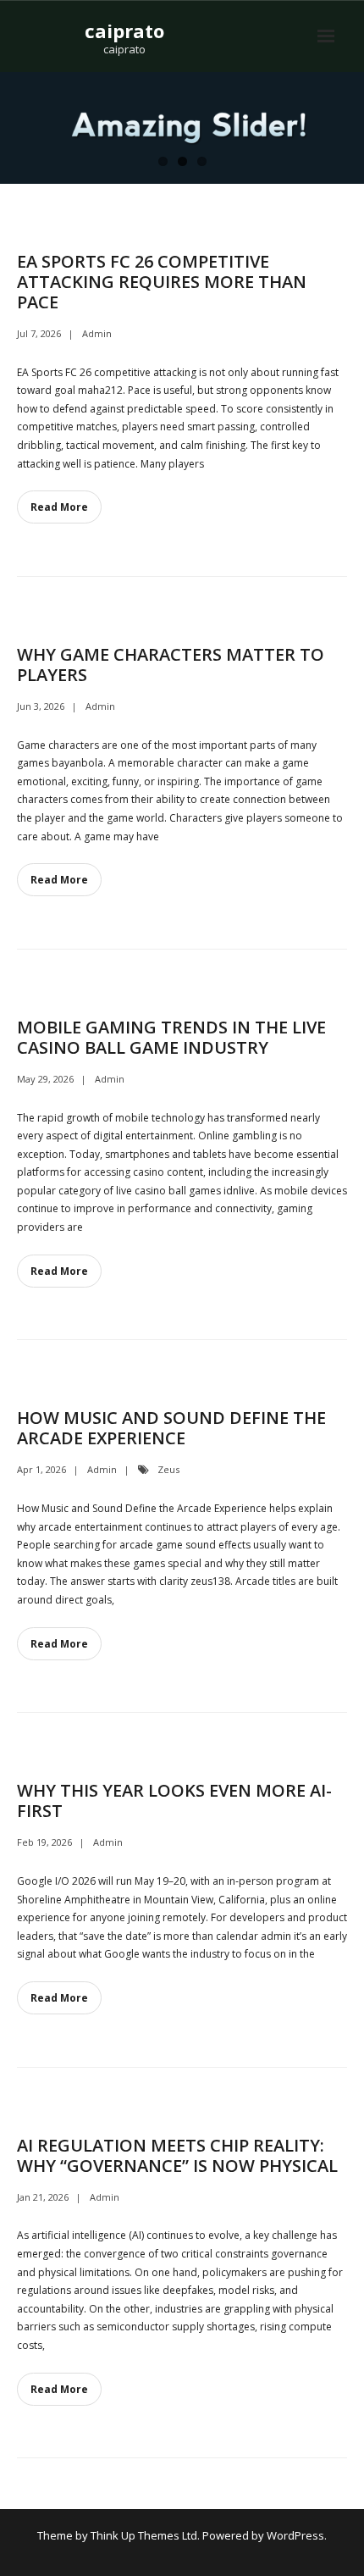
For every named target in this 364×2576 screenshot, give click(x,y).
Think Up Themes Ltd (144, 2535)
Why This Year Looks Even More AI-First (174, 1800)
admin (97, 333)
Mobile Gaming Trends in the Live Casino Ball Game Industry (171, 1037)
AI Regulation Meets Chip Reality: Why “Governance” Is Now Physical (177, 2155)
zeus (168, 1469)
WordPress (295, 2535)
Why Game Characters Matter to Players (171, 665)
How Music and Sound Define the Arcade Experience (171, 1428)
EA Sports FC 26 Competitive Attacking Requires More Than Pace (162, 282)
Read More (59, 507)
